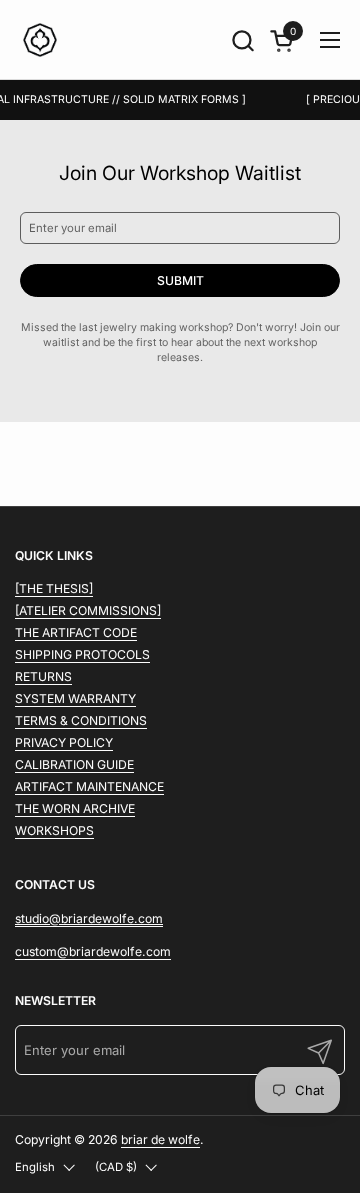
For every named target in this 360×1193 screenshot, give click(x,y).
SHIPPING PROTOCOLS (82, 654)
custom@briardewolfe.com (93, 951)
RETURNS (43, 676)
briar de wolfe (160, 1139)
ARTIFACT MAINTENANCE (89, 786)
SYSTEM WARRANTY (75, 698)
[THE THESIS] (54, 588)
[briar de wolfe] (40, 40)
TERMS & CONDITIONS (81, 720)
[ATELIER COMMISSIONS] (88, 610)
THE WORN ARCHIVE (75, 808)
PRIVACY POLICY (64, 742)
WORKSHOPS (54, 830)
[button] (242, 40)
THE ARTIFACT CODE (76, 632)
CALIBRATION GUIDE (74, 764)
